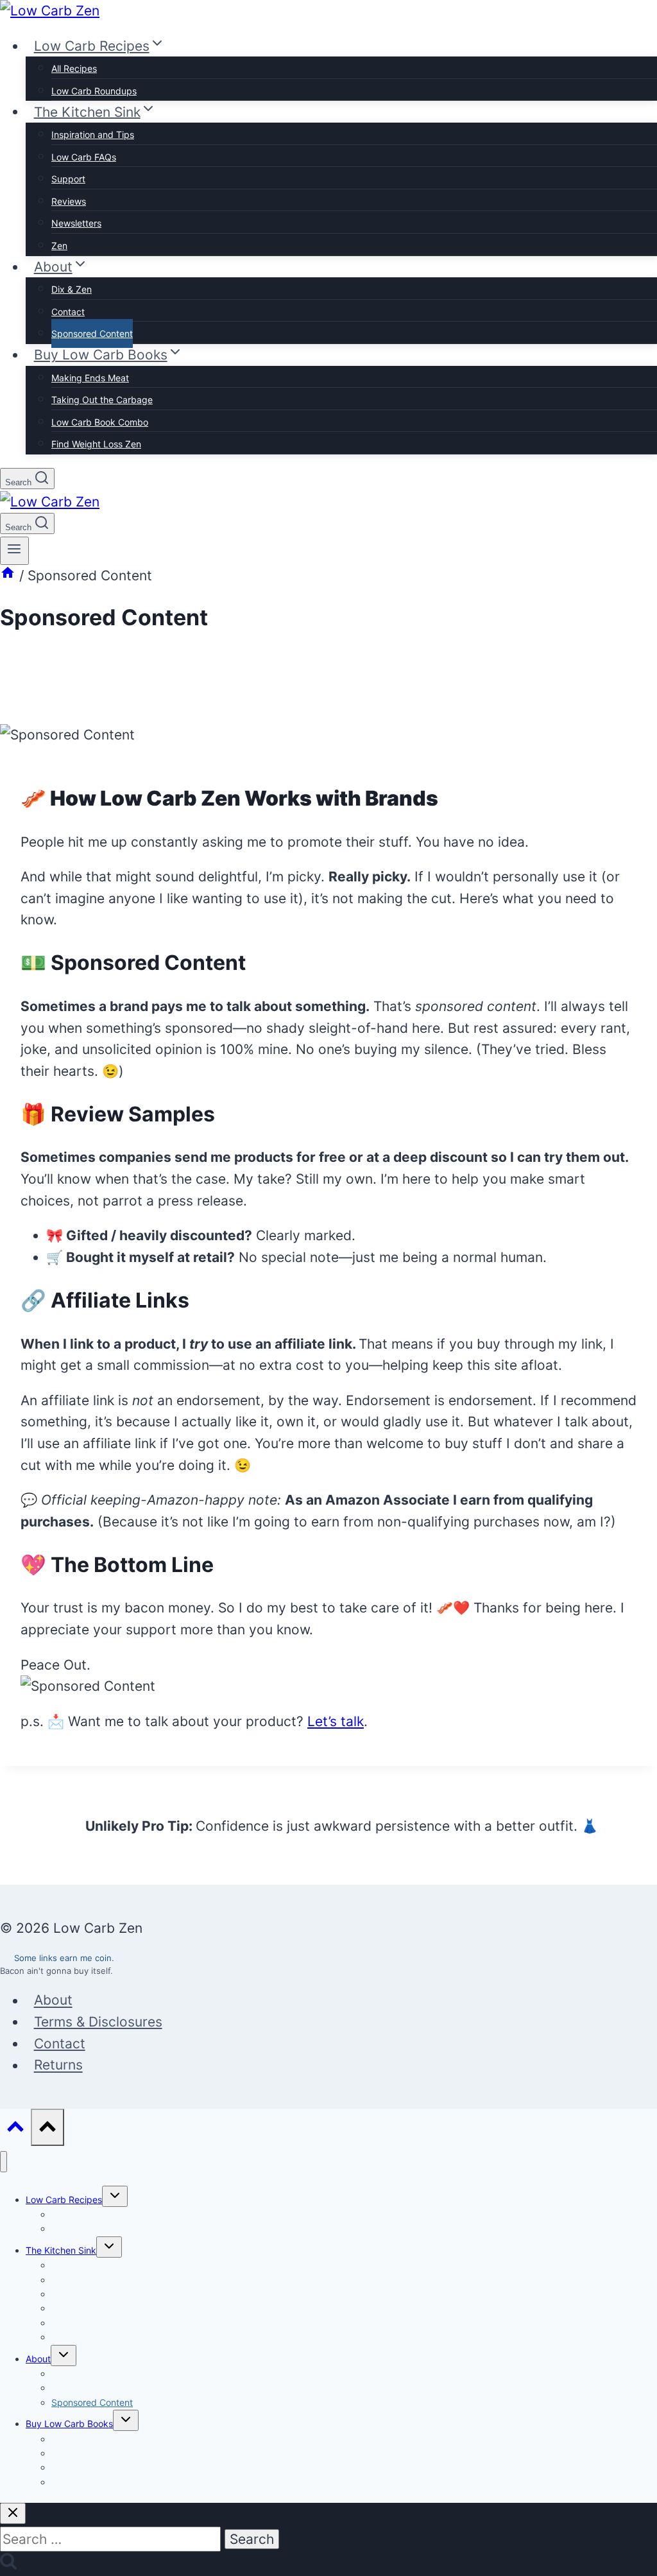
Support (68, 179)
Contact (68, 312)
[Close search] (13, 2513)
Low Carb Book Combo (100, 422)
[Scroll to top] (15, 2129)
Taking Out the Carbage (102, 400)
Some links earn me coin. (64, 1958)
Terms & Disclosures (98, 2022)
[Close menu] (4, 2162)
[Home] (8, 575)
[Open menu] (14, 551)
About (53, 2001)
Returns (58, 2065)
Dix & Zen (72, 289)
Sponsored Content (92, 333)
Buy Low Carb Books (69, 2424)
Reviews (69, 201)
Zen (59, 246)
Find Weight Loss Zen (96, 444)
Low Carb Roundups (94, 91)
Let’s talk (336, 1721)
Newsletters (76, 223)
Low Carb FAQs (84, 157)
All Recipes (74, 68)
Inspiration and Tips (93, 134)
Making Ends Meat (90, 378)
